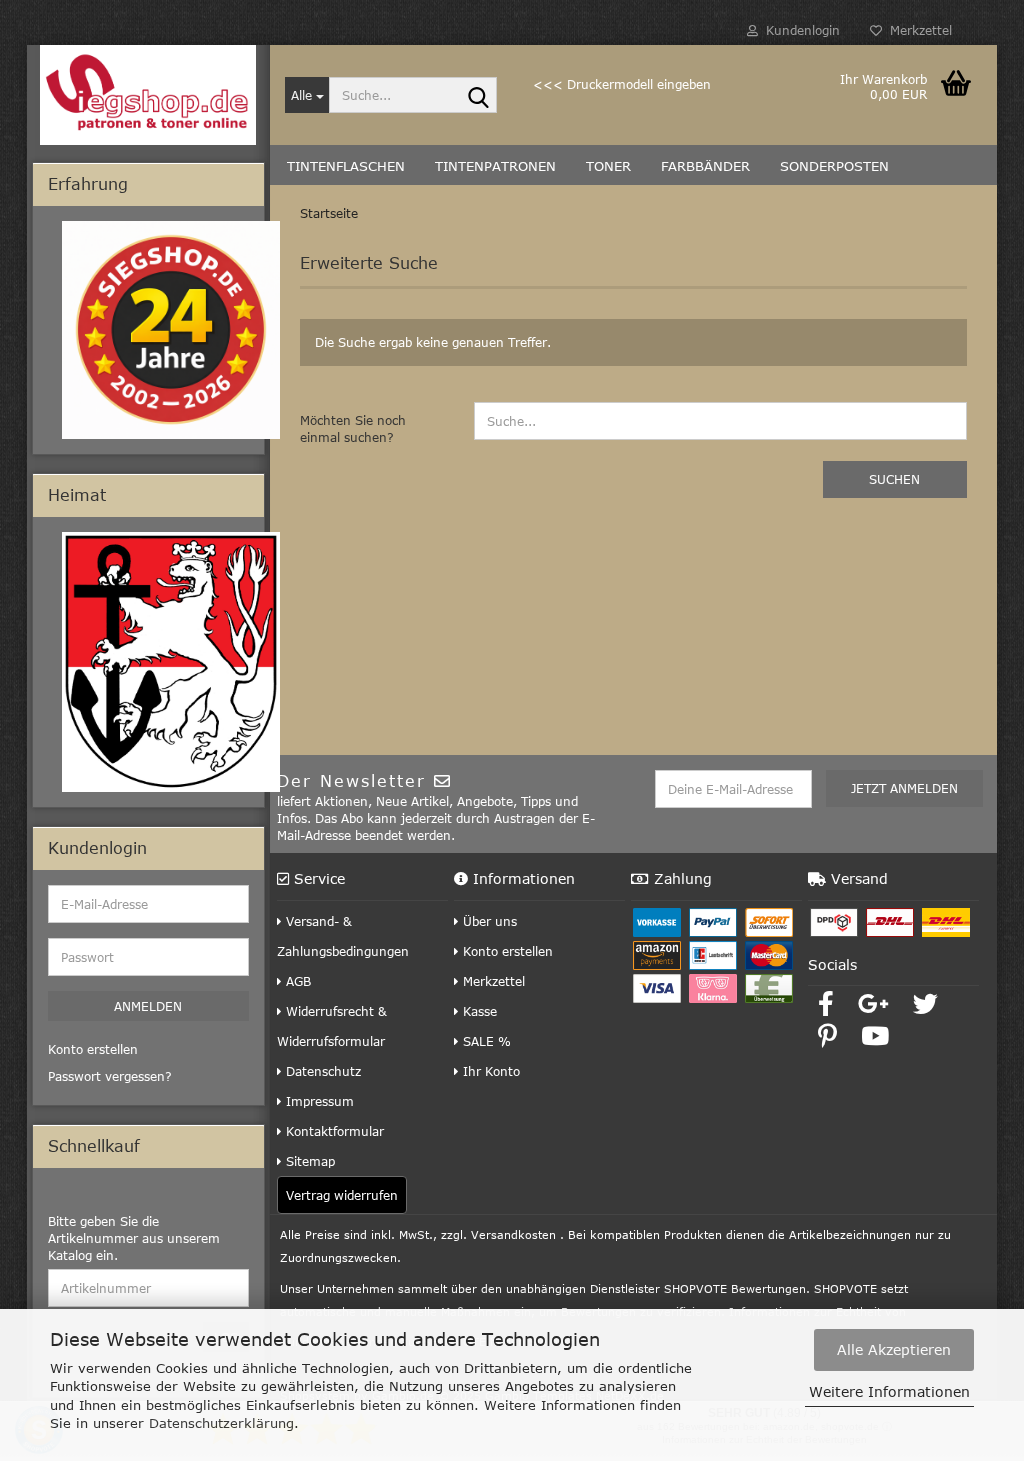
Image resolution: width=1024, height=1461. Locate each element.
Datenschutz (321, 1071)
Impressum (318, 1101)
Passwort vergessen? (110, 1076)
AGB (296, 981)
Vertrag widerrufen (342, 1195)
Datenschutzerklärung (221, 1423)
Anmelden (148, 1006)
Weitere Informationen (889, 1391)
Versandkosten (513, 1234)
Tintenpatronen (495, 166)
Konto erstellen (506, 951)
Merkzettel (917, 30)
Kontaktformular (333, 1131)
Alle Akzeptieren (894, 1349)
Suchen (894, 479)
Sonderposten (834, 166)
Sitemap (308, 1161)
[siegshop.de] (148, 95)
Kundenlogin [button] (799, 30)
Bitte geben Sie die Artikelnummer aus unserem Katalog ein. (134, 1238)
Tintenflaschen (346, 166)
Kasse (478, 1011)
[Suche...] (478, 96)
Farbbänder (705, 166)
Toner (608, 166)
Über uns (488, 921)
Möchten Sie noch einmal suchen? (353, 428)
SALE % (485, 1041)
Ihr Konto (489, 1071)
